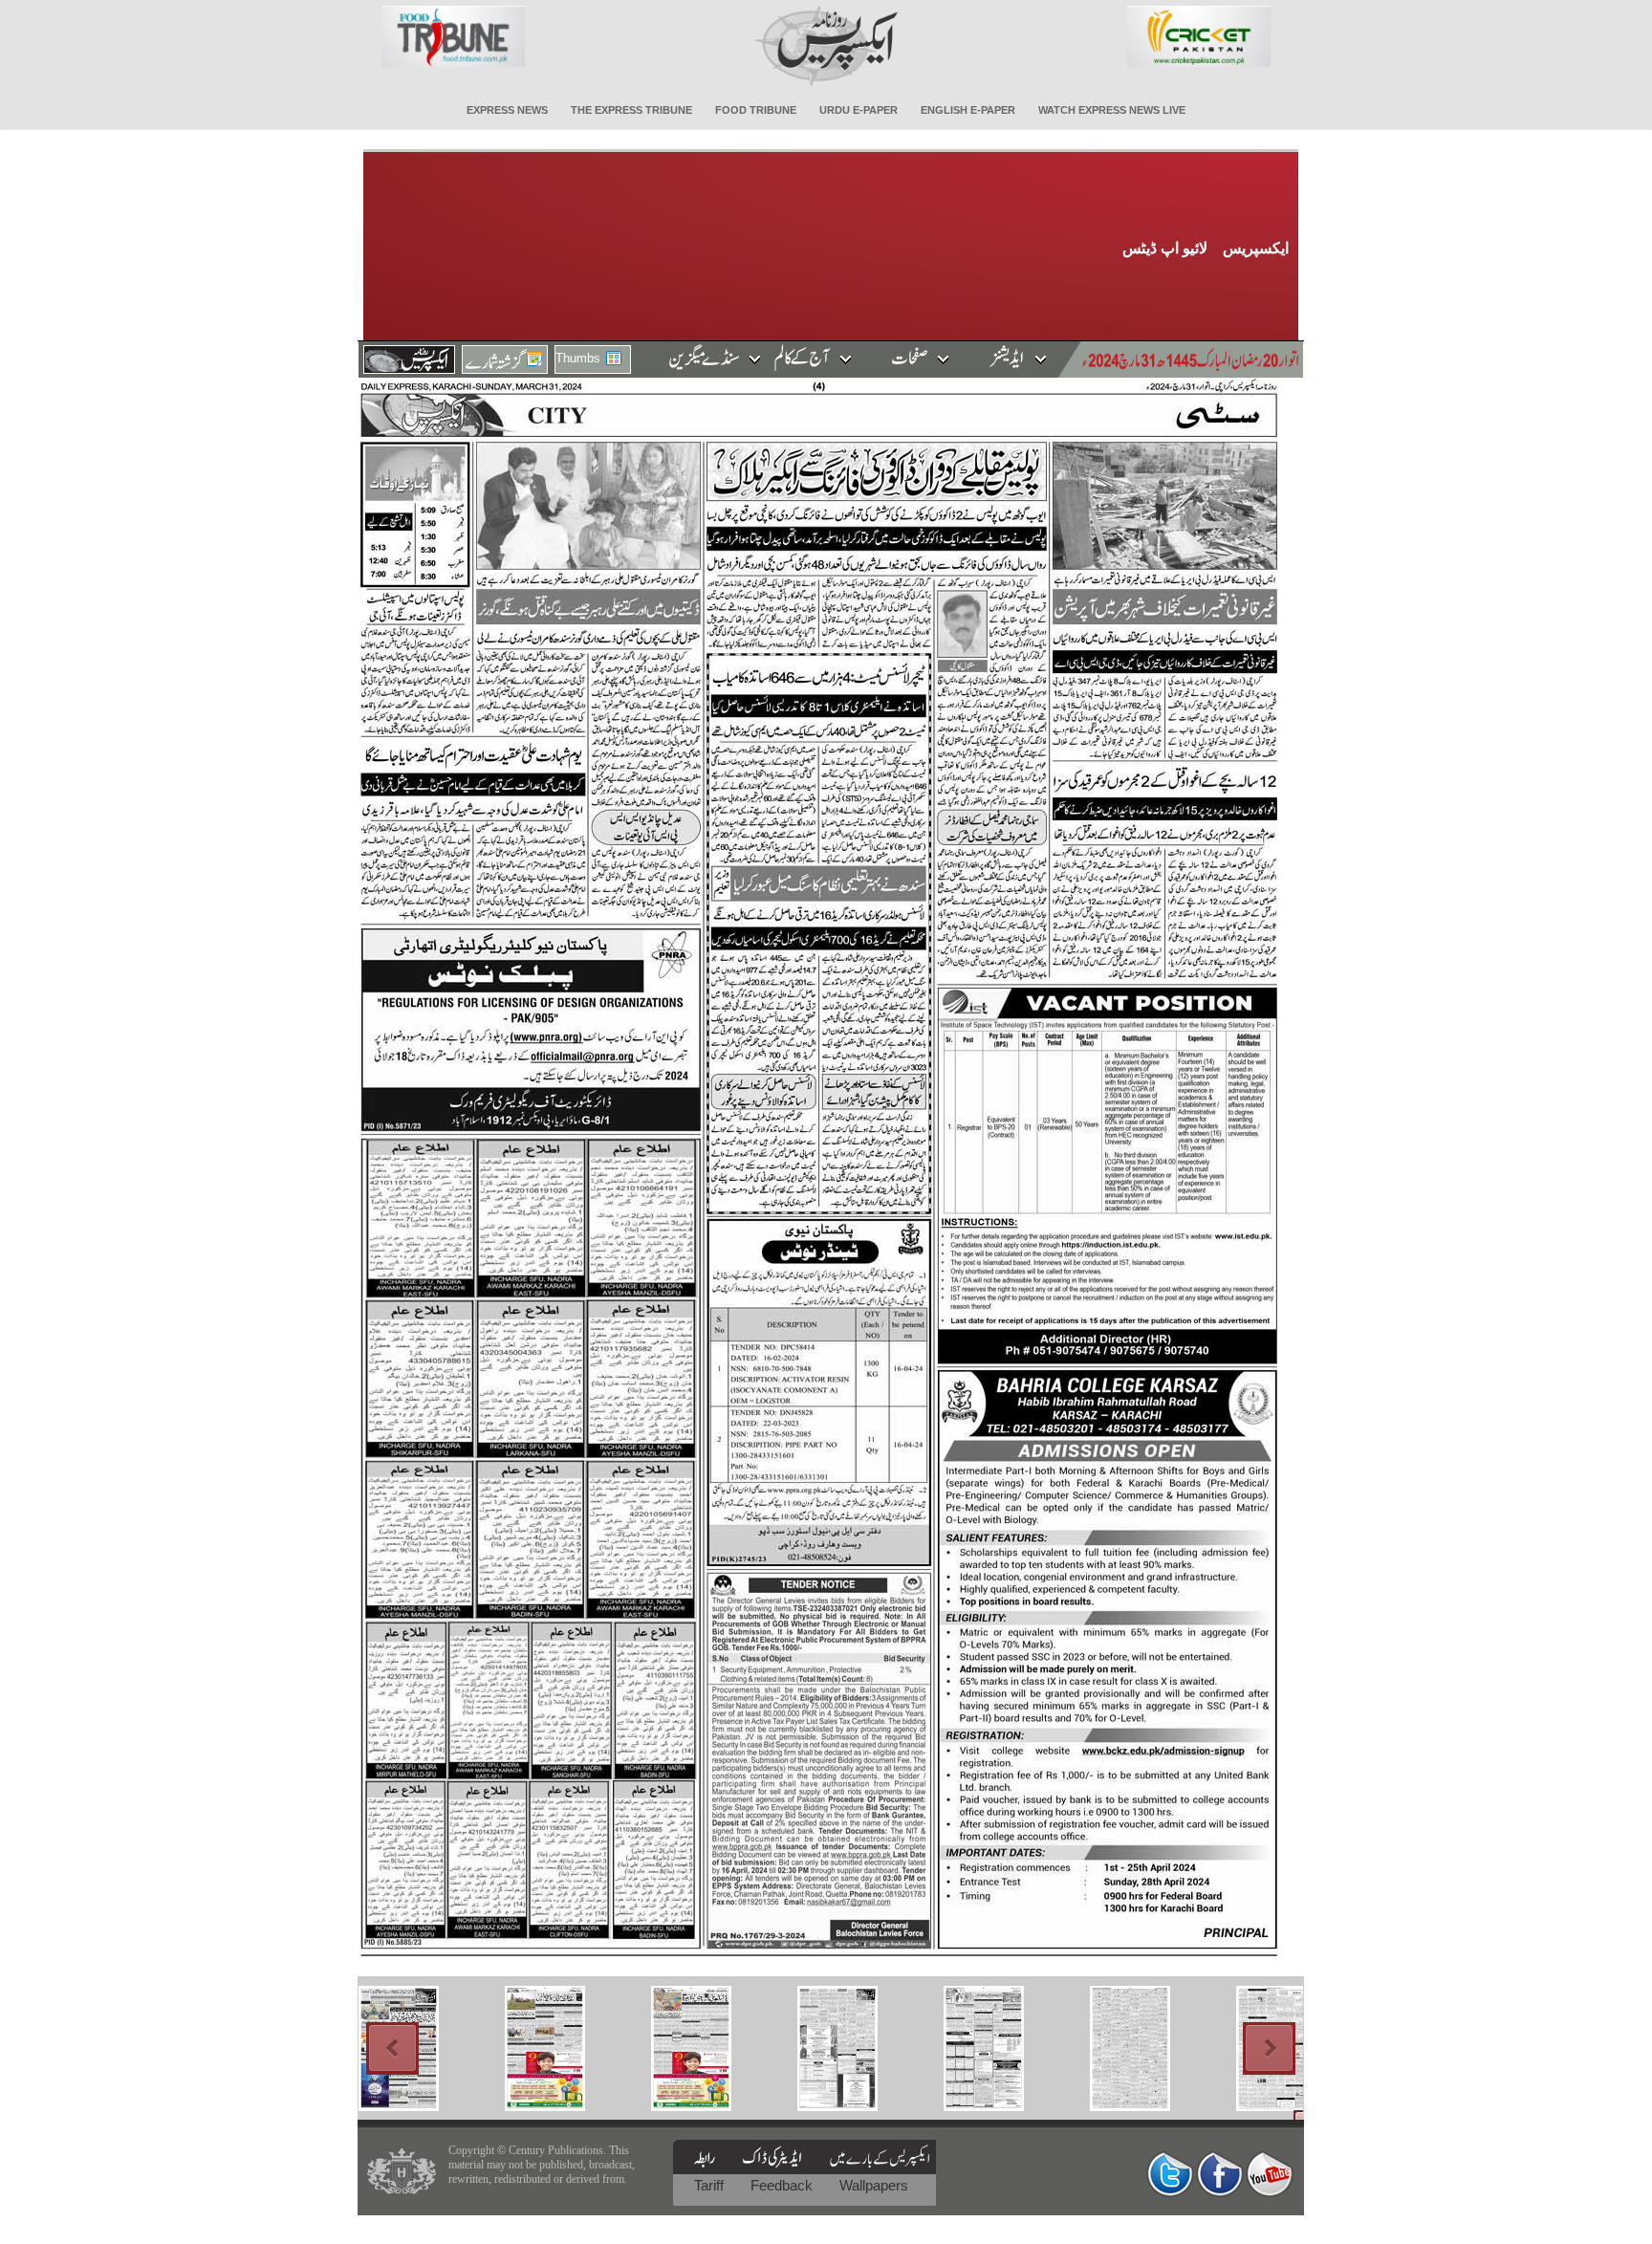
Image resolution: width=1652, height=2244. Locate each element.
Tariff (711, 2185)
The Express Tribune (631, 110)
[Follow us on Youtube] (1270, 2174)
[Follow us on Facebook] (1220, 2174)
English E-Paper (968, 110)
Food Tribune (756, 110)
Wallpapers (874, 2185)
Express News (507, 110)
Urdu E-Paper (859, 110)
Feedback (783, 2185)
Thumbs (578, 358)
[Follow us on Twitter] (1170, 2174)
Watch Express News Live (1112, 110)
